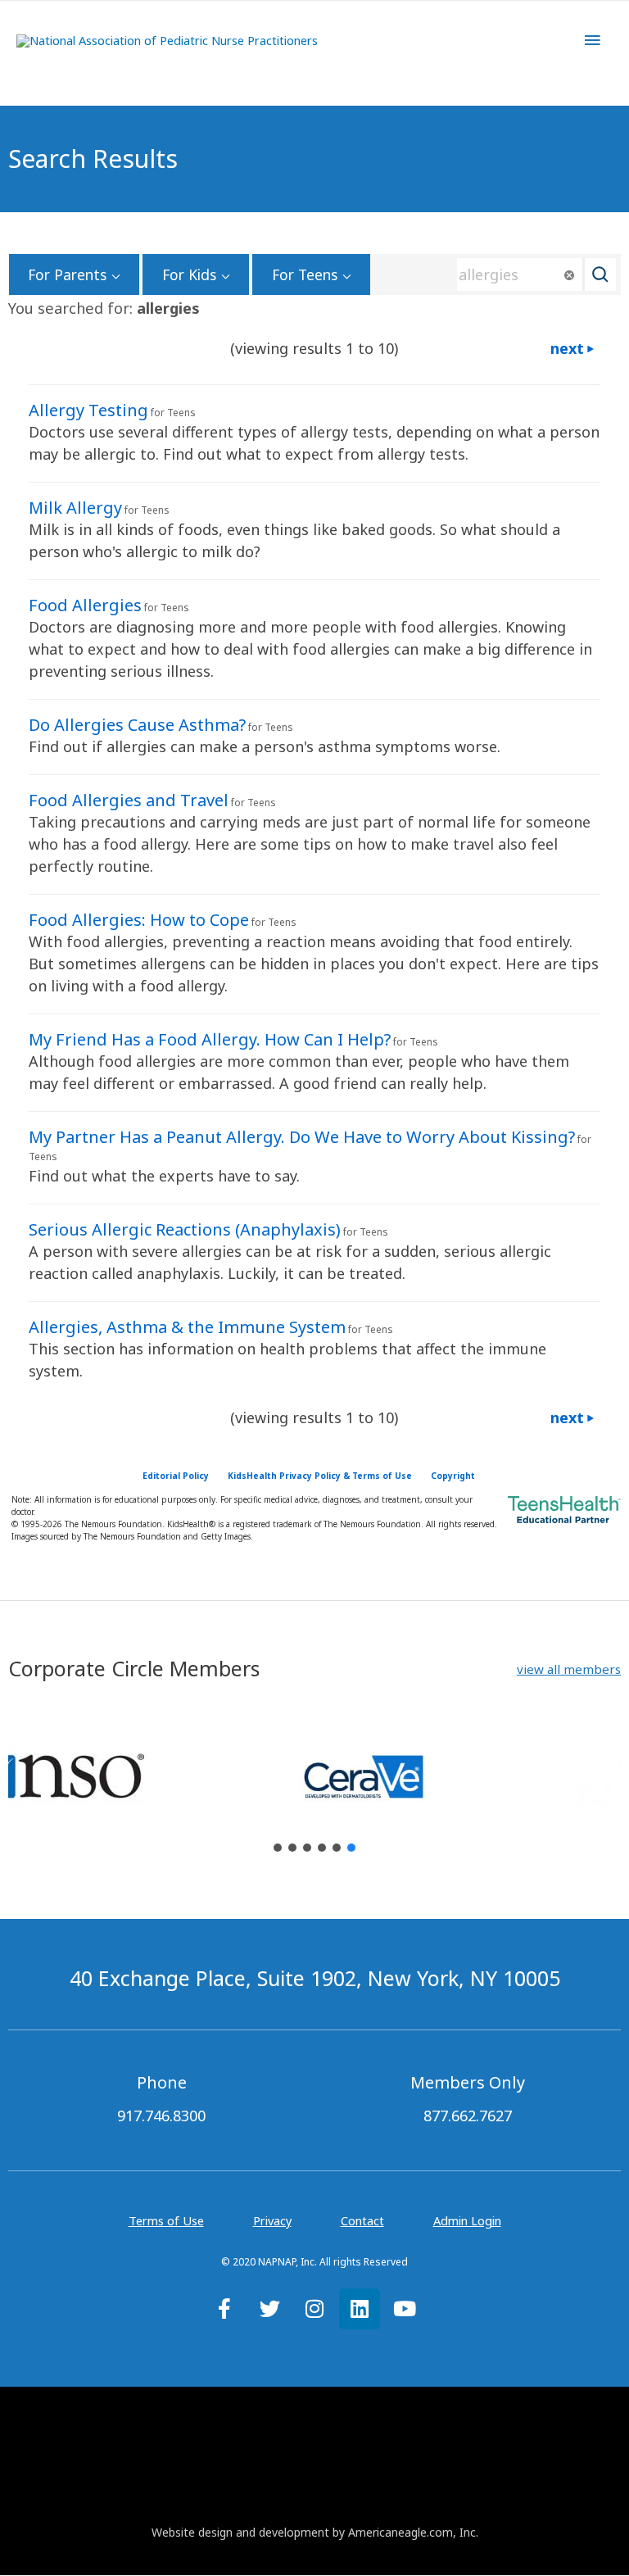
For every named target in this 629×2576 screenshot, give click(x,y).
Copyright (453, 1476)
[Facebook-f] (224, 2309)
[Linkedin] (360, 2309)
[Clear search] (569, 275)
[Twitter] (269, 2309)
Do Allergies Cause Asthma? (137, 725)
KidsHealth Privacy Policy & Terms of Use (320, 1476)
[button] (569, 1669)
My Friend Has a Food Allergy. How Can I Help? (210, 1039)
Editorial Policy (176, 1476)
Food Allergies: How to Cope (139, 920)
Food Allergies (85, 605)
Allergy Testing (88, 410)
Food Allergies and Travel (129, 800)
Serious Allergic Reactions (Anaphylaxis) (185, 1229)
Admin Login (467, 2220)
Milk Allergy (75, 508)
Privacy (272, 2220)
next (567, 348)
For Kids (189, 274)
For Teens (305, 274)
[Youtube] (405, 2309)
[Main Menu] (592, 40)
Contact (362, 2220)
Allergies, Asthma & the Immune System (187, 1327)
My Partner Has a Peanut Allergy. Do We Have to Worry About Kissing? (302, 1137)
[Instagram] (314, 2309)
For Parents (67, 274)
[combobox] (531, 274)
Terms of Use (166, 2220)
